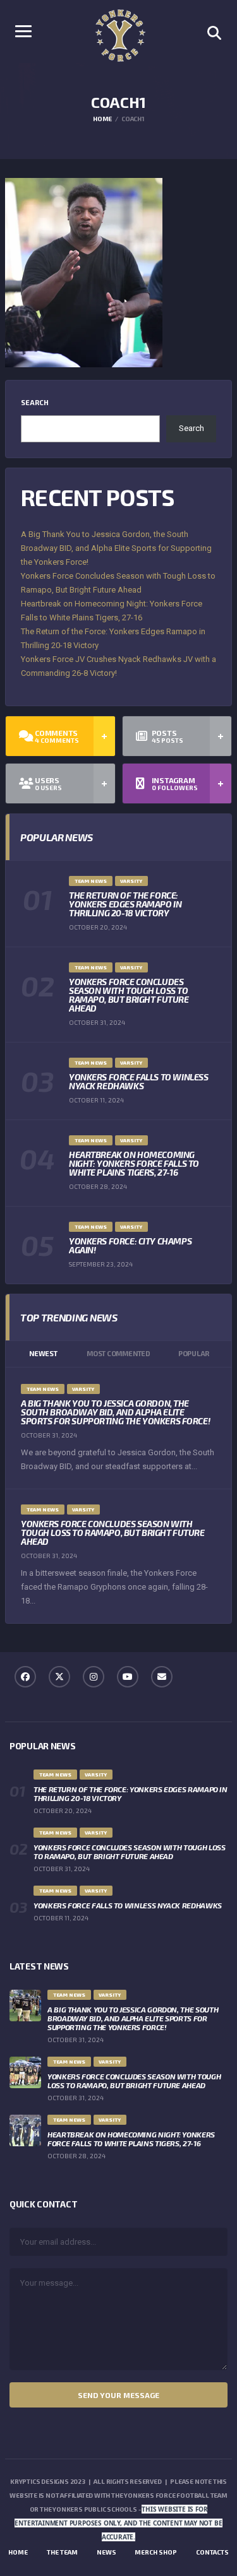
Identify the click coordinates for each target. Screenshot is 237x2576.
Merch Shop (156, 2552)
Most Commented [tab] (118, 1353)
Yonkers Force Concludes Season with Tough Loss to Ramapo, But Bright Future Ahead (129, 995)
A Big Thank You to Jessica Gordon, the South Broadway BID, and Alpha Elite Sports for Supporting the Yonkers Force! (116, 548)
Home (18, 2552)
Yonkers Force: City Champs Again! (130, 1245)
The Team (62, 2552)
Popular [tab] (194, 1353)
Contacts (212, 2552)
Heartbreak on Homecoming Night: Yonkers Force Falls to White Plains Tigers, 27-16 (134, 1163)
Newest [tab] (43, 1353)
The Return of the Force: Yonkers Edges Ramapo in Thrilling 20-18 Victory (125, 904)
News (106, 2552)
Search (35, 402)
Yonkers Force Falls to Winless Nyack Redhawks (138, 1081)
